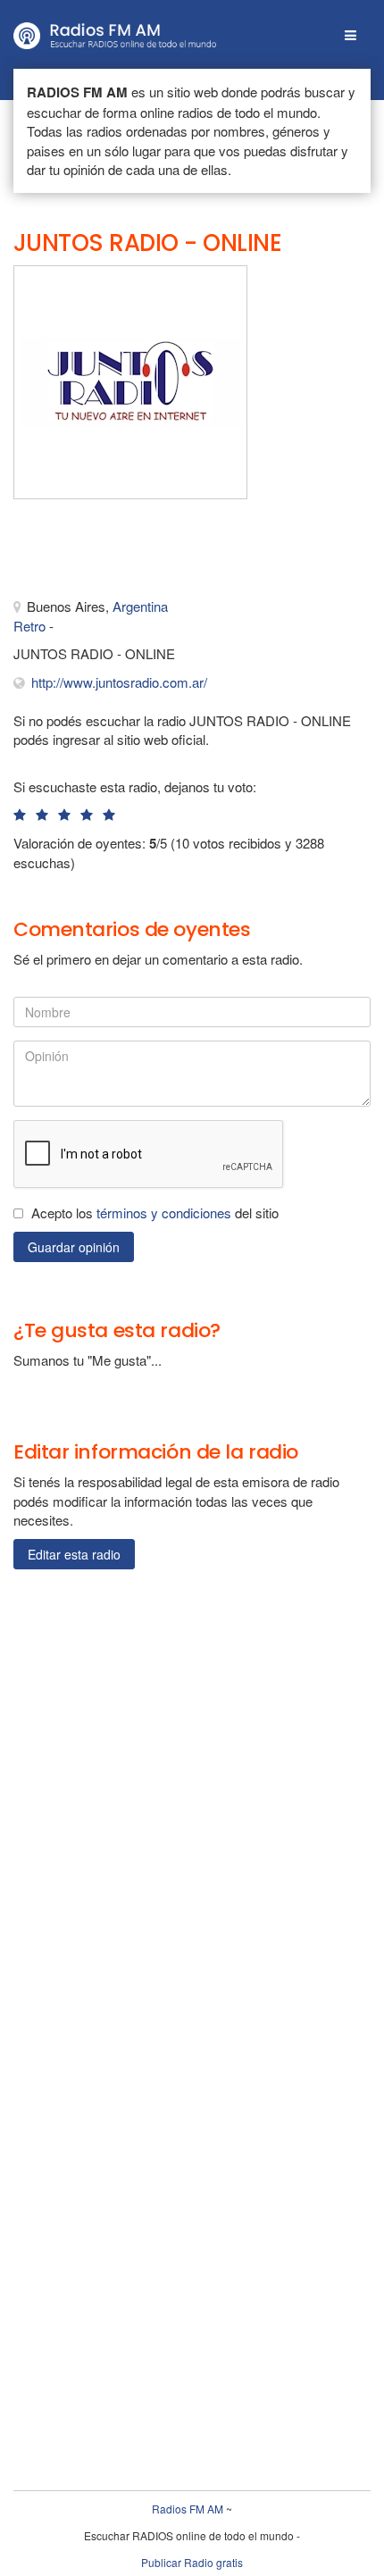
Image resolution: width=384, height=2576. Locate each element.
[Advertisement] (103, 553)
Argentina (140, 606)
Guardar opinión (74, 1247)
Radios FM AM (188, 2509)
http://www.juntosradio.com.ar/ (119, 682)
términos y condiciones (164, 1213)
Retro (29, 626)
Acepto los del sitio (155, 1213)
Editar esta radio (74, 1554)
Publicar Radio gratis (192, 2562)
